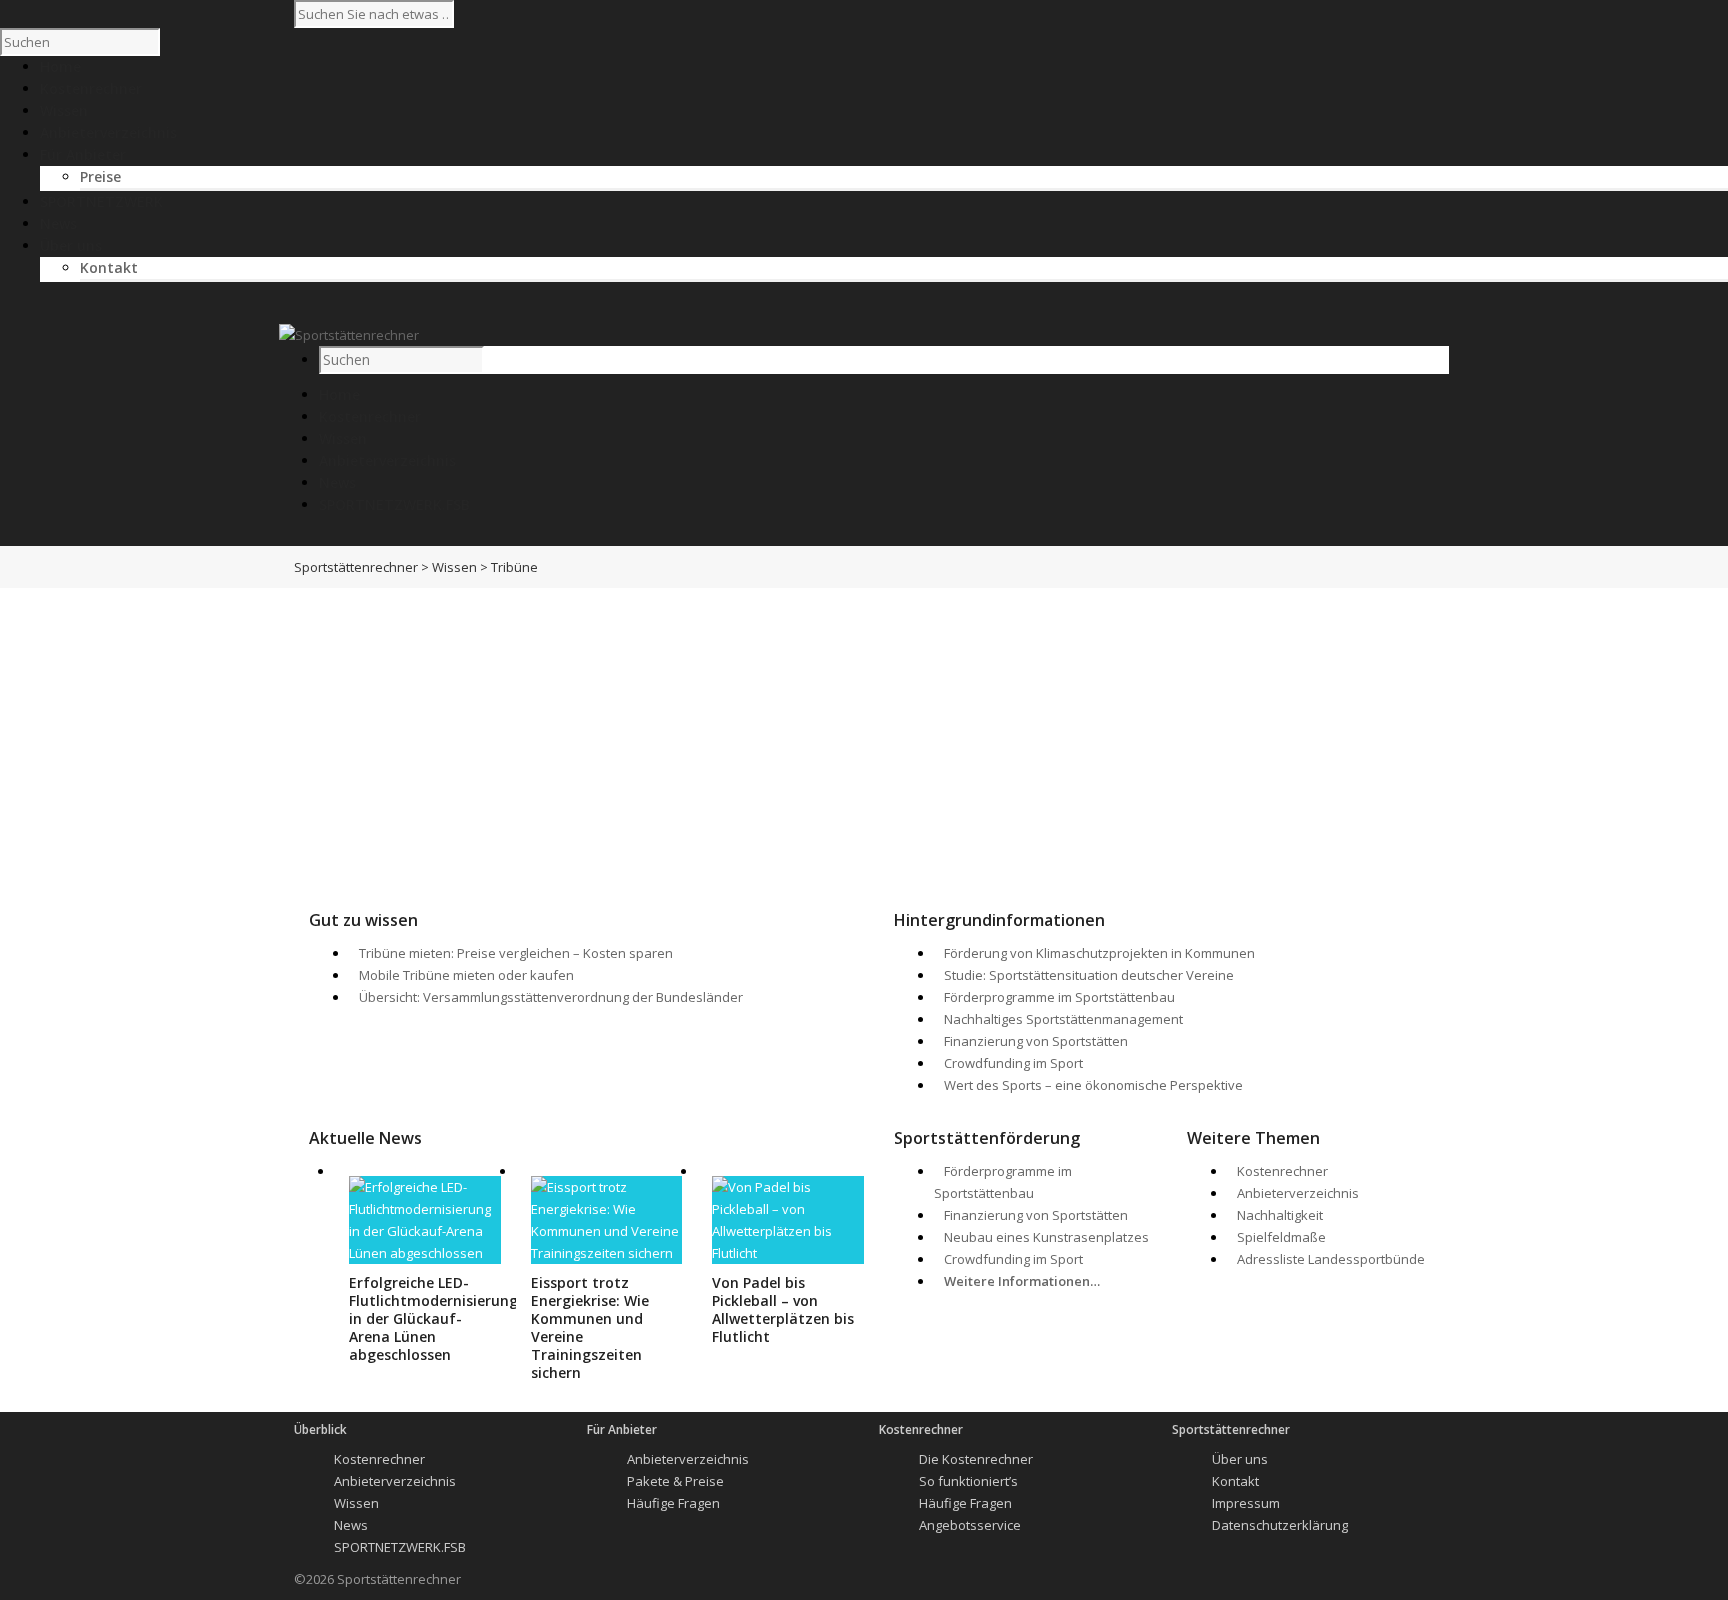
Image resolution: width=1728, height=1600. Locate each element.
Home (339, 394)
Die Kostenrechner (976, 1459)
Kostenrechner (370, 416)
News (337, 482)
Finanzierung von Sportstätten (1036, 1041)
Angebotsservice (970, 1525)
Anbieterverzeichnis (387, 460)
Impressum (1246, 1503)
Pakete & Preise (675, 1481)
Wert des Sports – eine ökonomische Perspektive (1093, 1085)
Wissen (343, 438)
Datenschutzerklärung (1280, 1525)
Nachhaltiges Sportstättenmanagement (1063, 1019)
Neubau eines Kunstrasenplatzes (1046, 1237)
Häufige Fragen (673, 1503)
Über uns (1240, 1459)
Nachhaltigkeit (1280, 1215)
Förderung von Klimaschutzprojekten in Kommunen (1099, 953)
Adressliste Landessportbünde (1331, 1259)
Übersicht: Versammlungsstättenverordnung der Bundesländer (551, 997)
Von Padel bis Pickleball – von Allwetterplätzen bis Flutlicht (783, 1309)
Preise (100, 176)
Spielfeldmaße (1281, 1237)
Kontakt (109, 267)
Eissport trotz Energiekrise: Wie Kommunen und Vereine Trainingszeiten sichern (590, 1327)
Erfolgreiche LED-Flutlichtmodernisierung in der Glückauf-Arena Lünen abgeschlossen (433, 1318)
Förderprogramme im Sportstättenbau (1059, 997)
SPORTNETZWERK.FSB (394, 504)
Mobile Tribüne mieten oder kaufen (466, 975)
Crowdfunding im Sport (1013, 1063)
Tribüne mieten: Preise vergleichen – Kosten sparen (516, 953)
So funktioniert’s (968, 1481)
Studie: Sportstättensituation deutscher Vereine (1089, 975)
